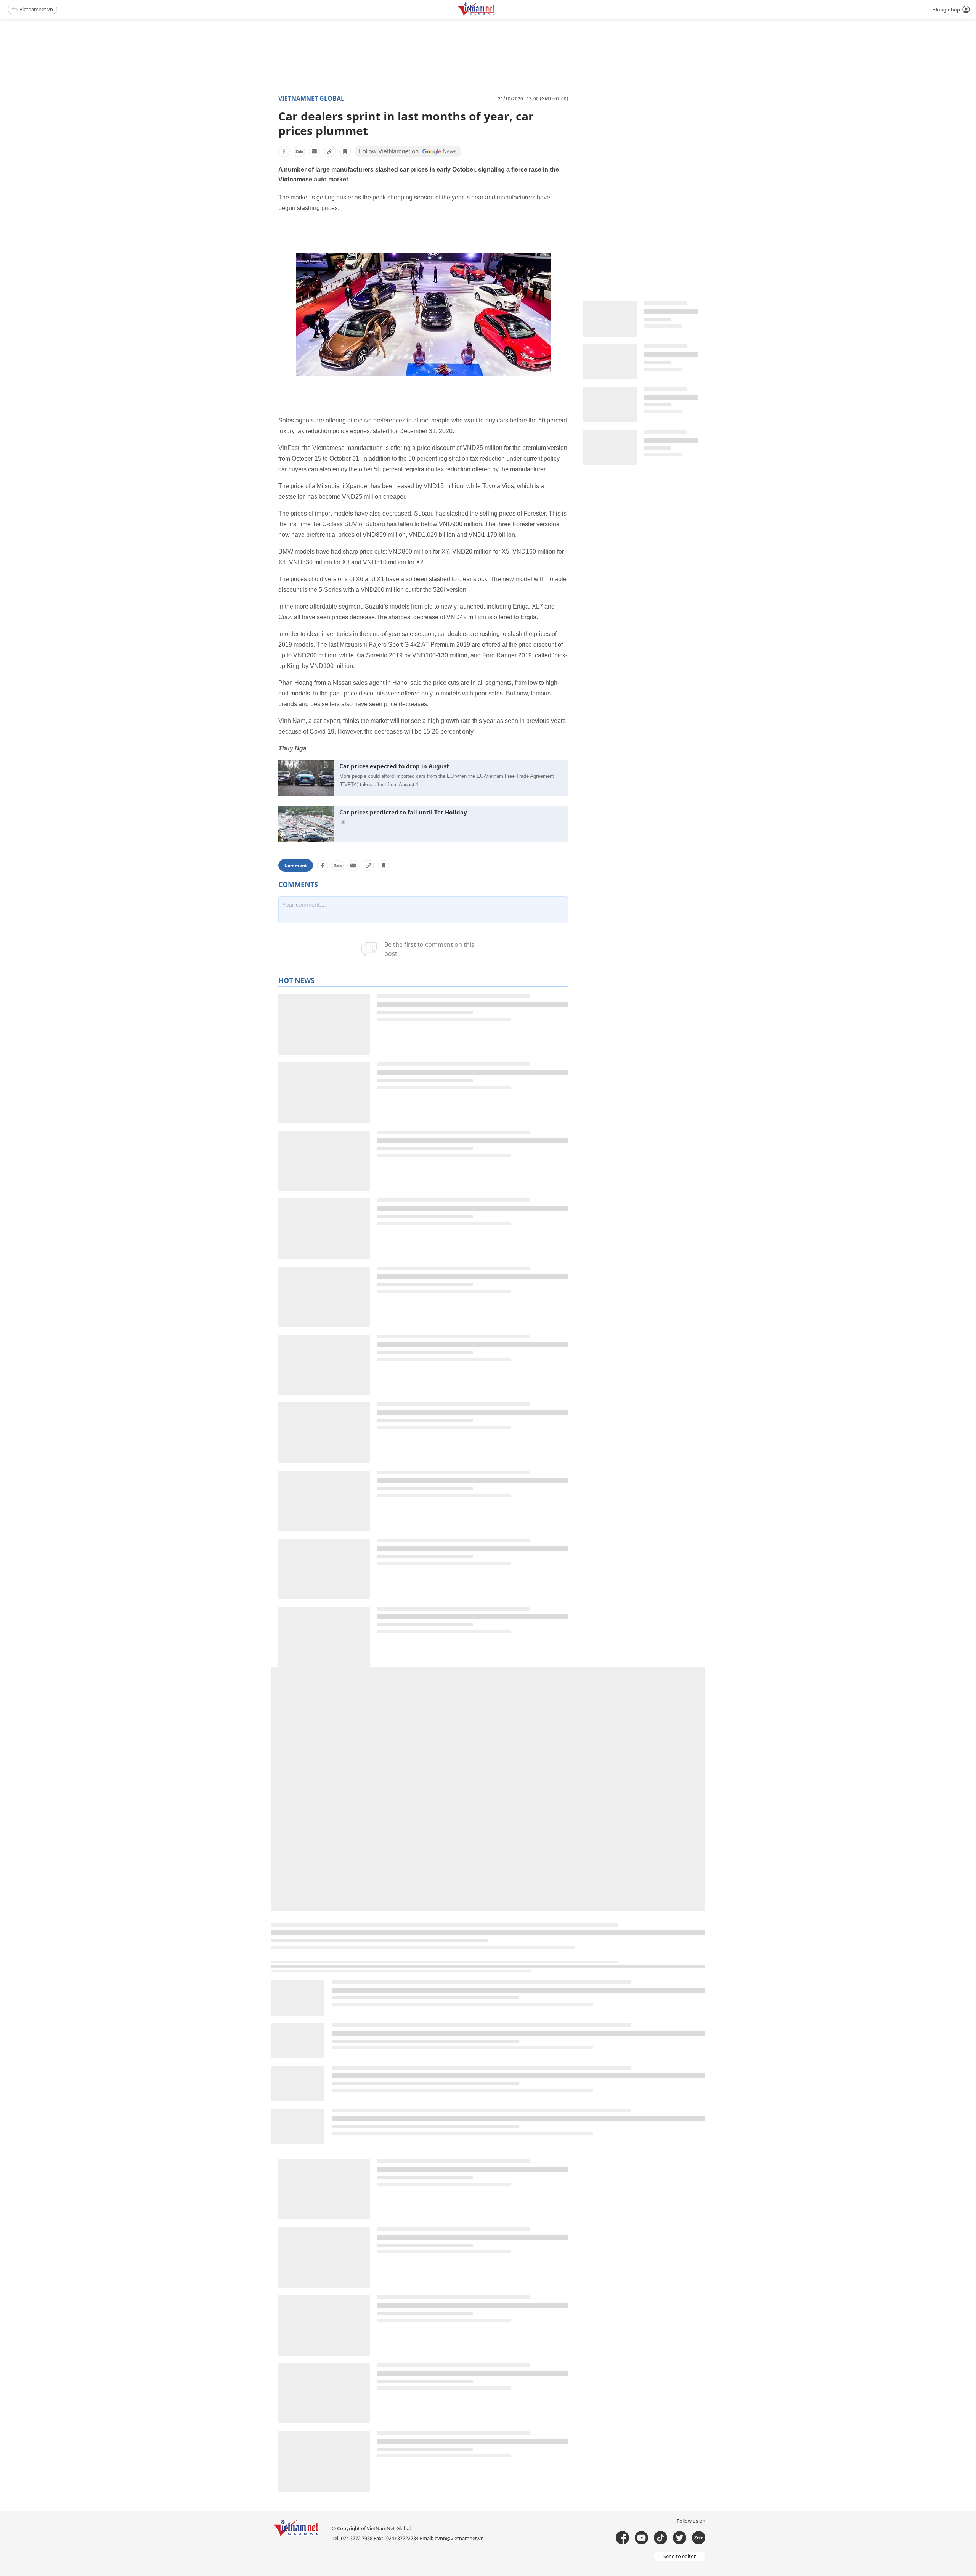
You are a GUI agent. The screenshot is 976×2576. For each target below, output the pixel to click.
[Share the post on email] (315, 151)
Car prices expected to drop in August (394, 766)
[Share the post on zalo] (299, 151)
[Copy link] (330, 151)
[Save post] (345, 151)
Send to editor (680, 2556)
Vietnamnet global (311, 98)
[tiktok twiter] (680, 2538)
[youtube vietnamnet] (641, 2538)
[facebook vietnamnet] (622, 2538)
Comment (296, 865)
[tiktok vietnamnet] (661, 2538)
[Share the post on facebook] (284, 151)
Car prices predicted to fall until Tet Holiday (403, 812)
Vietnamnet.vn (36, 9)
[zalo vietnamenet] (699, 2538)
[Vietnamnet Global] (495, 14)
